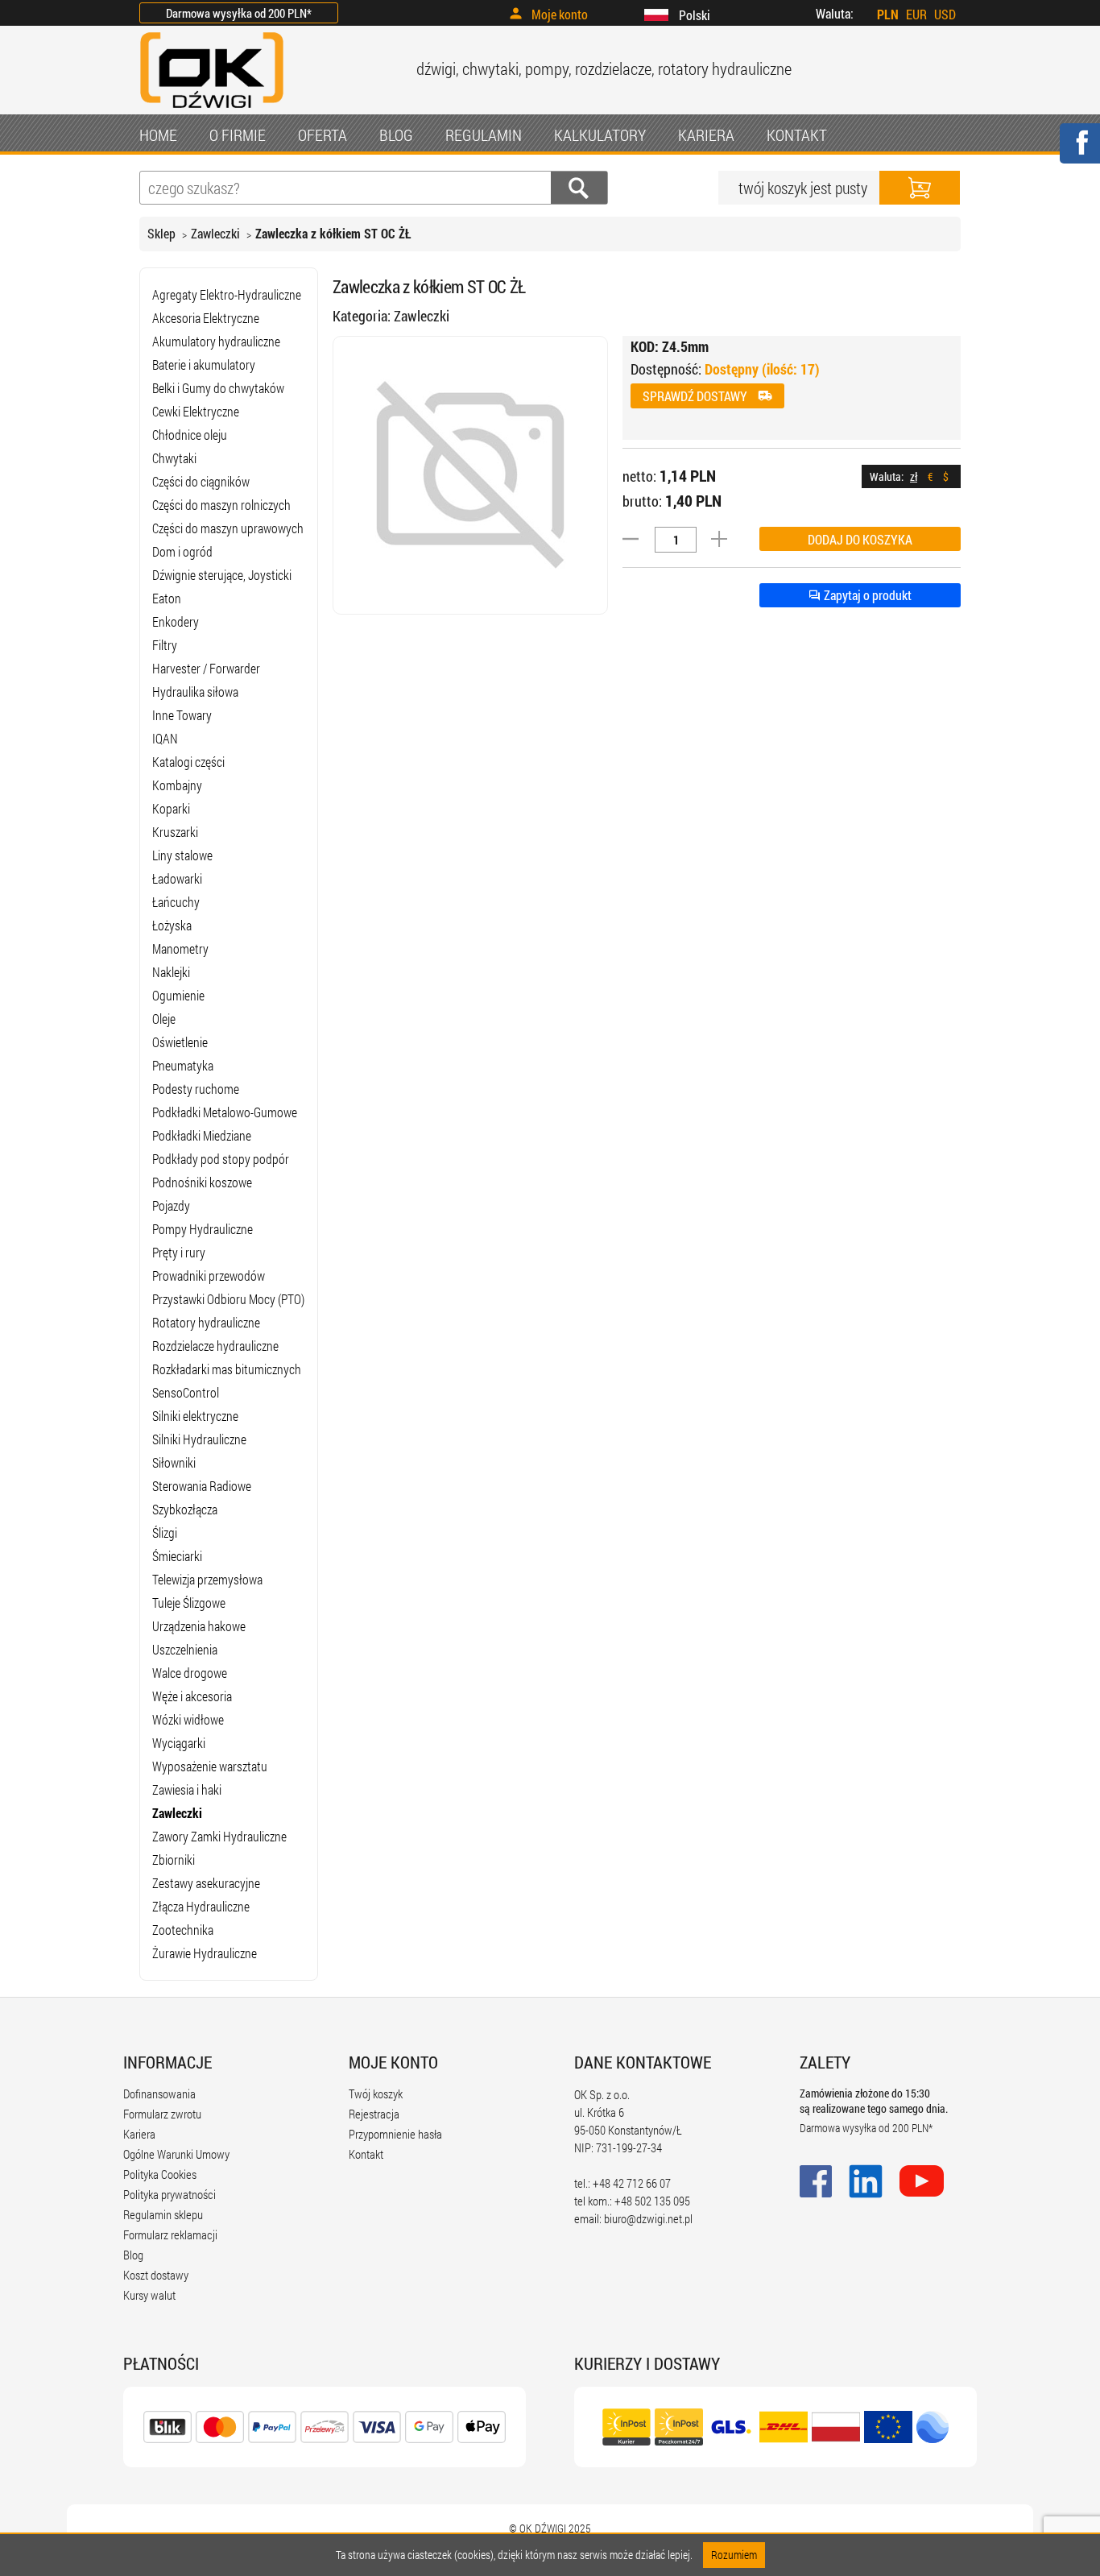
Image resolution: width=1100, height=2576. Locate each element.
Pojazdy (171, 1205)
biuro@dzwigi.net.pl (648, 2218)
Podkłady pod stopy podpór (221, 1159)
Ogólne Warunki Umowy (176, 2154)
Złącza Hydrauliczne (201, 1906)
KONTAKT (797, 135)
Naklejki (171, 972)
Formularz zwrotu (162, 2114)
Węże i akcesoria (192, 1696)
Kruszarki (175, 832)
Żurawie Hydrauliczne (205, 1953)
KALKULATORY (600, 135)
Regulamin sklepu (163, 2214)
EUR (916, 14)
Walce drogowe (190, 1673)
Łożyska (172, 925)
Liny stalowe (182, 855)
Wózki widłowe (188, 1719)
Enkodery (176, 621)
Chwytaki (174, 458)
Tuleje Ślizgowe (189, 1603)
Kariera (139, 2134)
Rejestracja (374, 2114)
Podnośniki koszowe (202, 1182)
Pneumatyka (183, 1065)
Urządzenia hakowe (199, 1626)
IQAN (165, 738)
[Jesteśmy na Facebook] (1079, 153)
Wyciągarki (179, 1743)
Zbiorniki (174, 1860)
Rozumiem (734, 2555)
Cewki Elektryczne (196, 411)
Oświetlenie (180, 1042)
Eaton (167, 598)
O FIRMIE (238, 135)
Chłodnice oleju (190, 435)
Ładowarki (177, 878)
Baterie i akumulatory (204, 364)
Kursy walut (149, 2295)
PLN (888, 14)
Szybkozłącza (185, 1509)
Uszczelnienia (185, 1649)
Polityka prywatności (170, 2194)
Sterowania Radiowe (202, 1486)
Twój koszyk (376, 2094)
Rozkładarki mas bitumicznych (227, 1369)
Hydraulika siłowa (195, 692)
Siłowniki (174, 1462)
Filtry (165, 645)
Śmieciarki (177, 1556)
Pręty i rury (179, 1252)
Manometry (180, 948)
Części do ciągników (201, 481)
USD (945, 14)
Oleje (164, 1019)
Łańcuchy (176, 902)
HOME (158, 135)
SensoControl (186, 1392)
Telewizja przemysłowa (207, 1579)
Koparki (171, 808)
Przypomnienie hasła (395, 2134)
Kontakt (366, 2154)
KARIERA (706, 135)
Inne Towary (182, 715)
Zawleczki (215, 233)
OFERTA (323, 135)
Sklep (161, 233)
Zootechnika (183, 1930)
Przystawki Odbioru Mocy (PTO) (228, 1299)
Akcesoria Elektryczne (206, 318)
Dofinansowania (159, 2094)
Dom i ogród (182, 551)
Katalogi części (188, 762)
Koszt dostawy (156, 2275)
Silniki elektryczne (195, 1416)
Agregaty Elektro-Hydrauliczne (227, 294)
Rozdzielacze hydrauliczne (215, 1346)
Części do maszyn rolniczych (221, 505)
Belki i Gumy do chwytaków (218, 388)
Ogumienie (178, 995)
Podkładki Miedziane (202, 1135)
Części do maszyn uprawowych (228, 528)
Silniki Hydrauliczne (199, 1439)
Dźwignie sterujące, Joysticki (222, 575)
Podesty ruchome (196, 1089)
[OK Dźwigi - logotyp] (212, 110)
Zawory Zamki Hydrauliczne (219, 1836)
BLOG (396, 135)
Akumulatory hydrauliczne (216, 341)
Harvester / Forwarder (206, 668)
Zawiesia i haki (187, 1789)
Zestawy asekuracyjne (206, 1883)
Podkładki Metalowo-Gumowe (225, 1112)
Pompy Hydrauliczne (203, 1229)
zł (914, 476)
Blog (133, 2255)
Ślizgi (165, 1532)
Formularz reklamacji (170, 2234)
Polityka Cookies (160, 2174)
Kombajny (177, 785)
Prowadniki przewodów (209, 1276)
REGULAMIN (484, 135)
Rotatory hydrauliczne (206, 1322)
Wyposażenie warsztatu (210, 1766)
